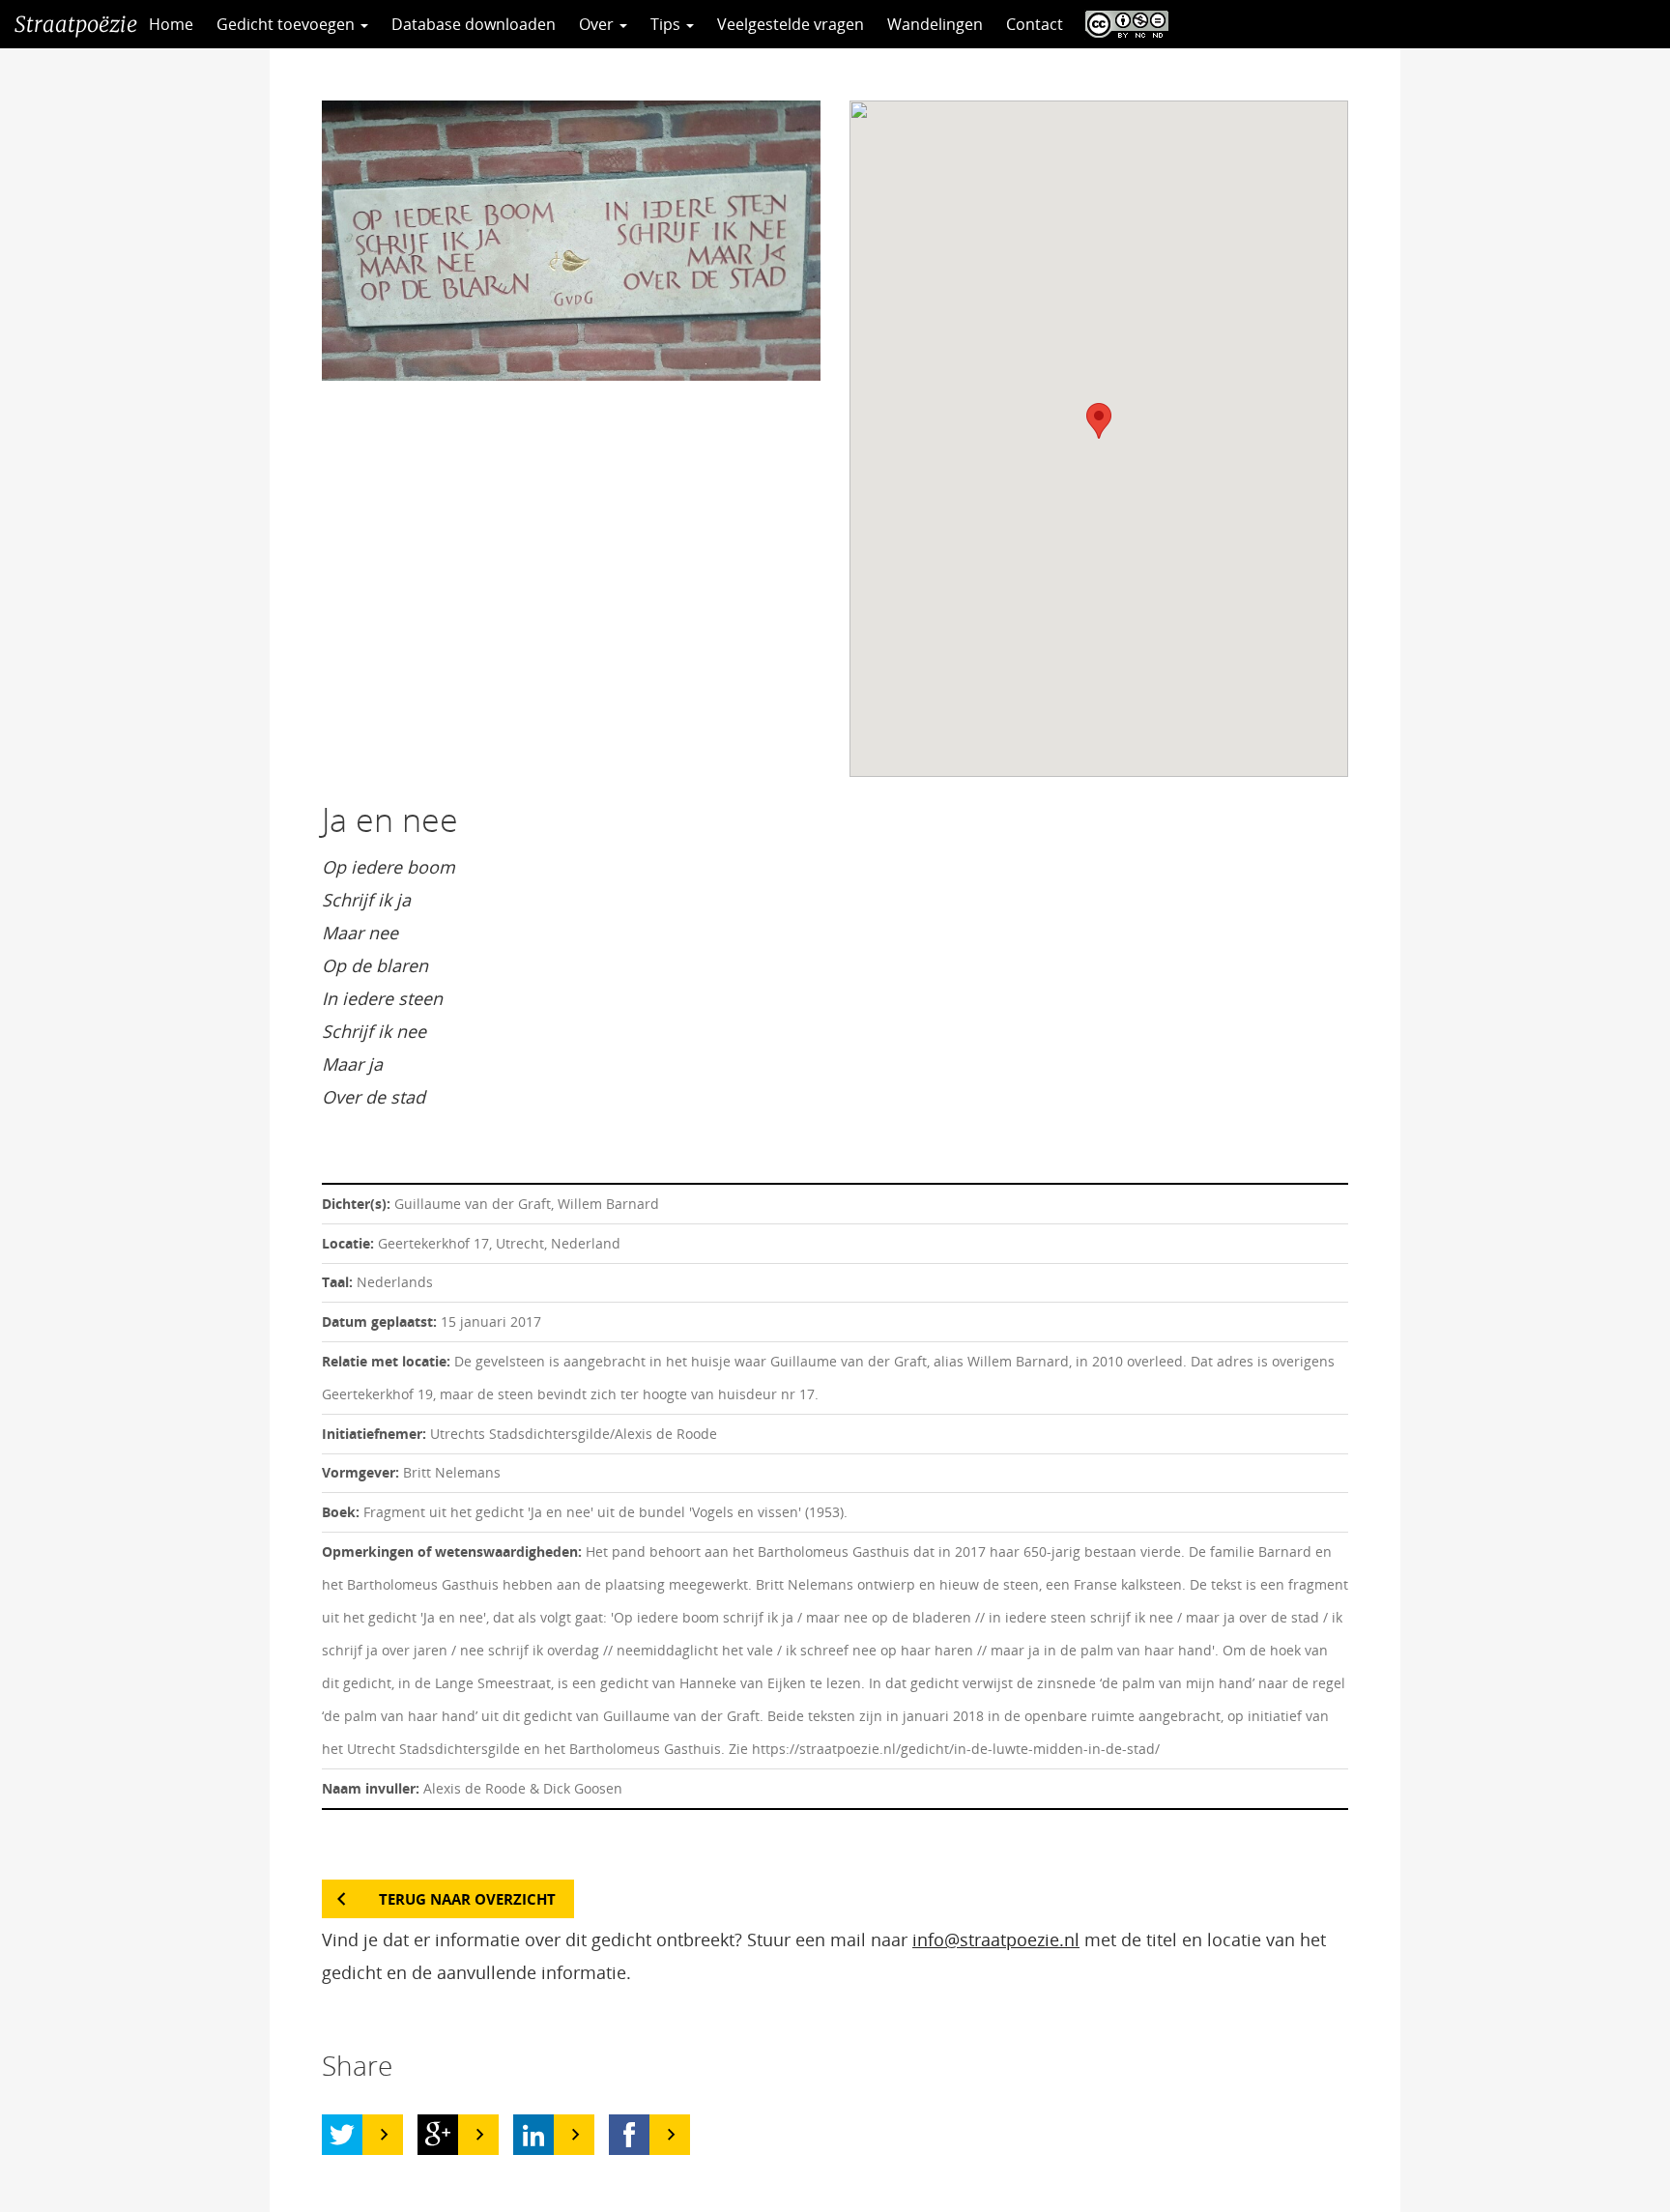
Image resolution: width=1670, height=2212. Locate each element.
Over (598, 24)
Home (171, 24)
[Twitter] (342, 2135)
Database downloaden (474, 24)
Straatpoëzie (76, 24)
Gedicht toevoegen (288, 24)
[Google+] (438, 2135)
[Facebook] (629, 2135)
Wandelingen (935, 24)
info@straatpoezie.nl (996, 1939)
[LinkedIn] (533, 2135)
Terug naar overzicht (467, 1899)
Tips (667, 24)
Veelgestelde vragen (791, 24)
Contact (1035, 24)
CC (1122, 24)
